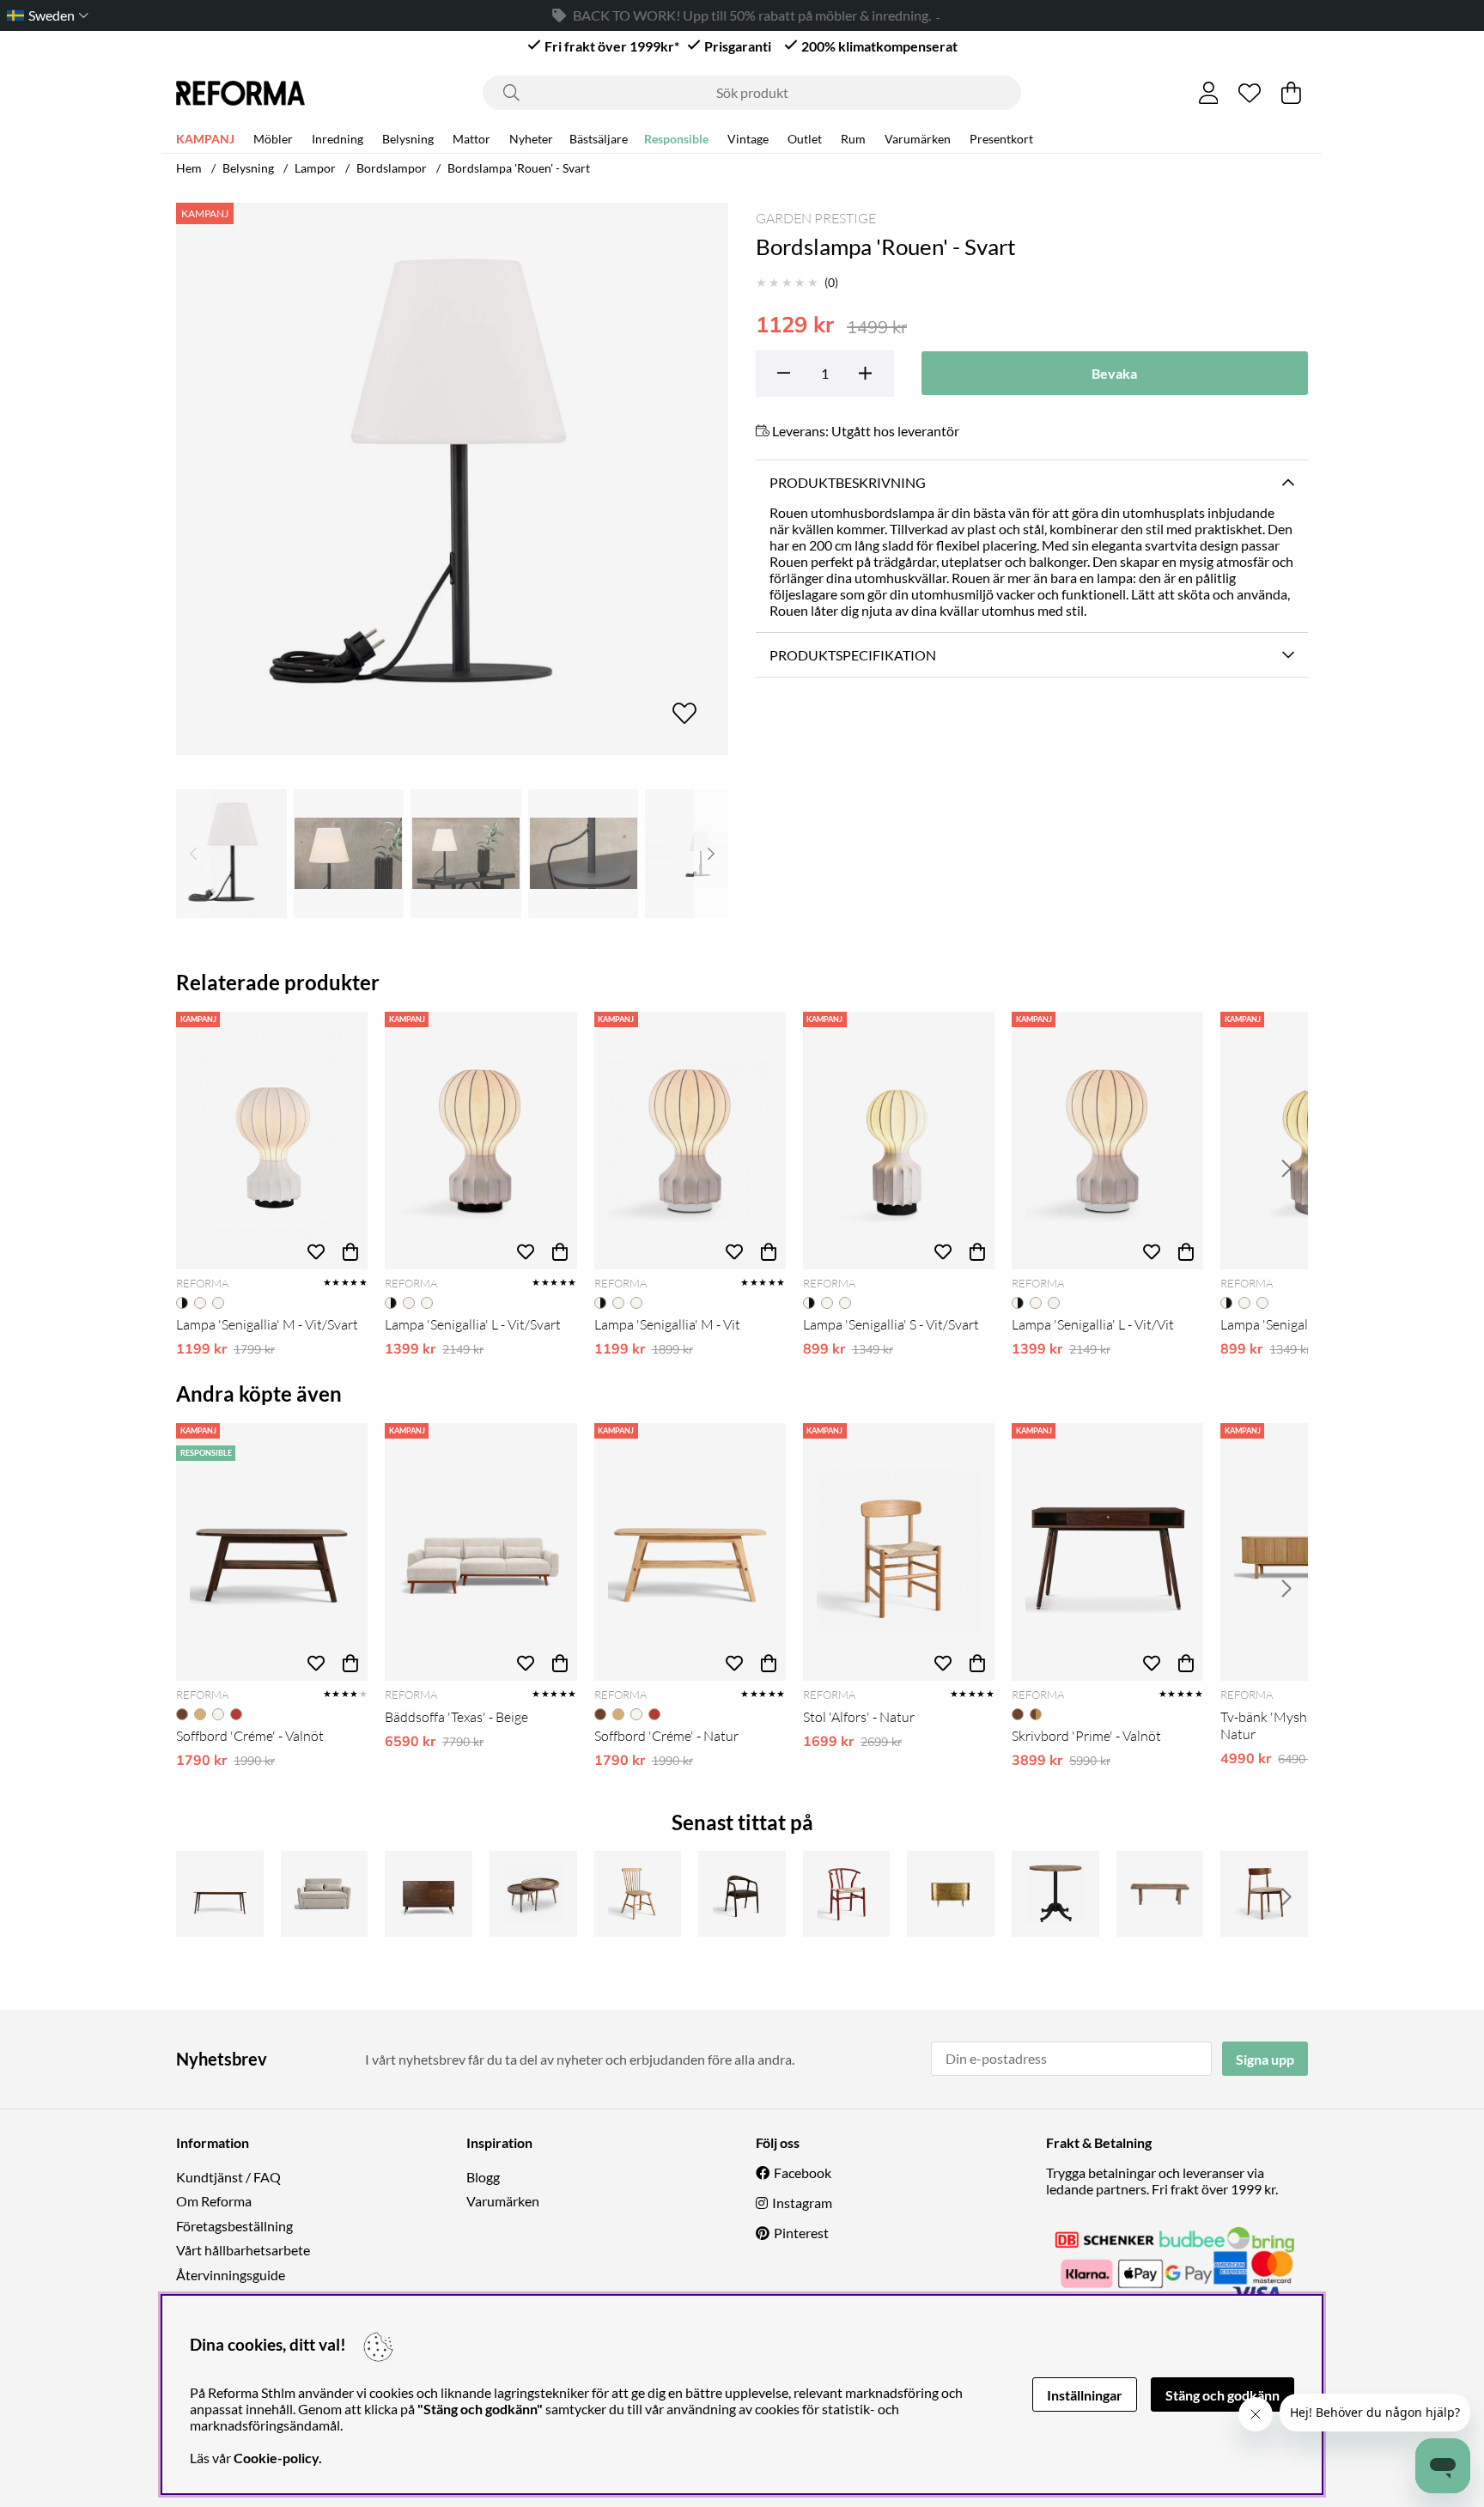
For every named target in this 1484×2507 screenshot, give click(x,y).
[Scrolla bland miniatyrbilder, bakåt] (193, 854)
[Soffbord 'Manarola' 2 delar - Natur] (533, 1894)
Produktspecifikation (853, 655)
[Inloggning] (1209, 93)
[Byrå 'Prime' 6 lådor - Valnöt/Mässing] (429, 1894)
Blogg (483, 2177)
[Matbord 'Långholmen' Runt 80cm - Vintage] (1055, 1894)
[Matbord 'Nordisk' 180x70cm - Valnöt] (220, 1894)
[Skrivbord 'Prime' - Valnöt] (1107, 1552)
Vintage (748, 139)
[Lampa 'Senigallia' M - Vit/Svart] (272, 1141)
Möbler (273, 139)
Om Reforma (214, 2201)
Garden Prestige (816, 218)
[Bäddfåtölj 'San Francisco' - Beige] (325, 1894)
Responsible (676, 139)
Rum (853, 139)
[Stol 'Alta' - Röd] (847, 1894)
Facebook (803, 2172)
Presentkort (1001, 139)
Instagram (802, 2203)
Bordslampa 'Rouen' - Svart (519, 168)
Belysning (408, 139)
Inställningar (1085, 2395)
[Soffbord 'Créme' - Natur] (690, 1552)
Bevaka (1114, 373)
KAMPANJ (205, 139)
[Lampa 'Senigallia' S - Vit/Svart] (899, 1141)
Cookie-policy (276, 2458)
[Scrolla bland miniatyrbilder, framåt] (711, 854)
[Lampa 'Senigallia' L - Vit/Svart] (480, 1141)
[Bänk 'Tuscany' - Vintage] (1160, 1894)
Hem (189, 168)
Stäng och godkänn (1222, 2395)
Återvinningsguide (231, 2275)
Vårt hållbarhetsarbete (243, 2250)
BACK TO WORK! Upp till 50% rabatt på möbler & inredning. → (752, 15)
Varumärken (918, 139)
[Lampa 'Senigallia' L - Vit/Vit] (1107, 1141)
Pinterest (801, 2233)
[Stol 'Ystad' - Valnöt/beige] (1264, 1894)
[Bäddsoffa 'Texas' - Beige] (480, 1552)
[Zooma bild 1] (452, 479)
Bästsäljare (599, 139)
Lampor (315, 168)
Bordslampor (392, 168)
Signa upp (1265, 2059)
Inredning (338, 139)
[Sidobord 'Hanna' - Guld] (951, 1894)
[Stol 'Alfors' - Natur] (899, 1552)
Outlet (805, 139)
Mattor (471, 139)
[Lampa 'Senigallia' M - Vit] (690, 1141)
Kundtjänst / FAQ (228, 2177)
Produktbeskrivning (848, 482)
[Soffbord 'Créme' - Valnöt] (272, 1552)
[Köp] (350, 1252)
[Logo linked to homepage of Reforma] (240, 93)
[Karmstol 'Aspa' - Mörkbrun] (742, 1894)
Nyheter (531, 139)
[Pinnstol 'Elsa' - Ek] (638, 1894)
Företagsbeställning (234, 2226)
